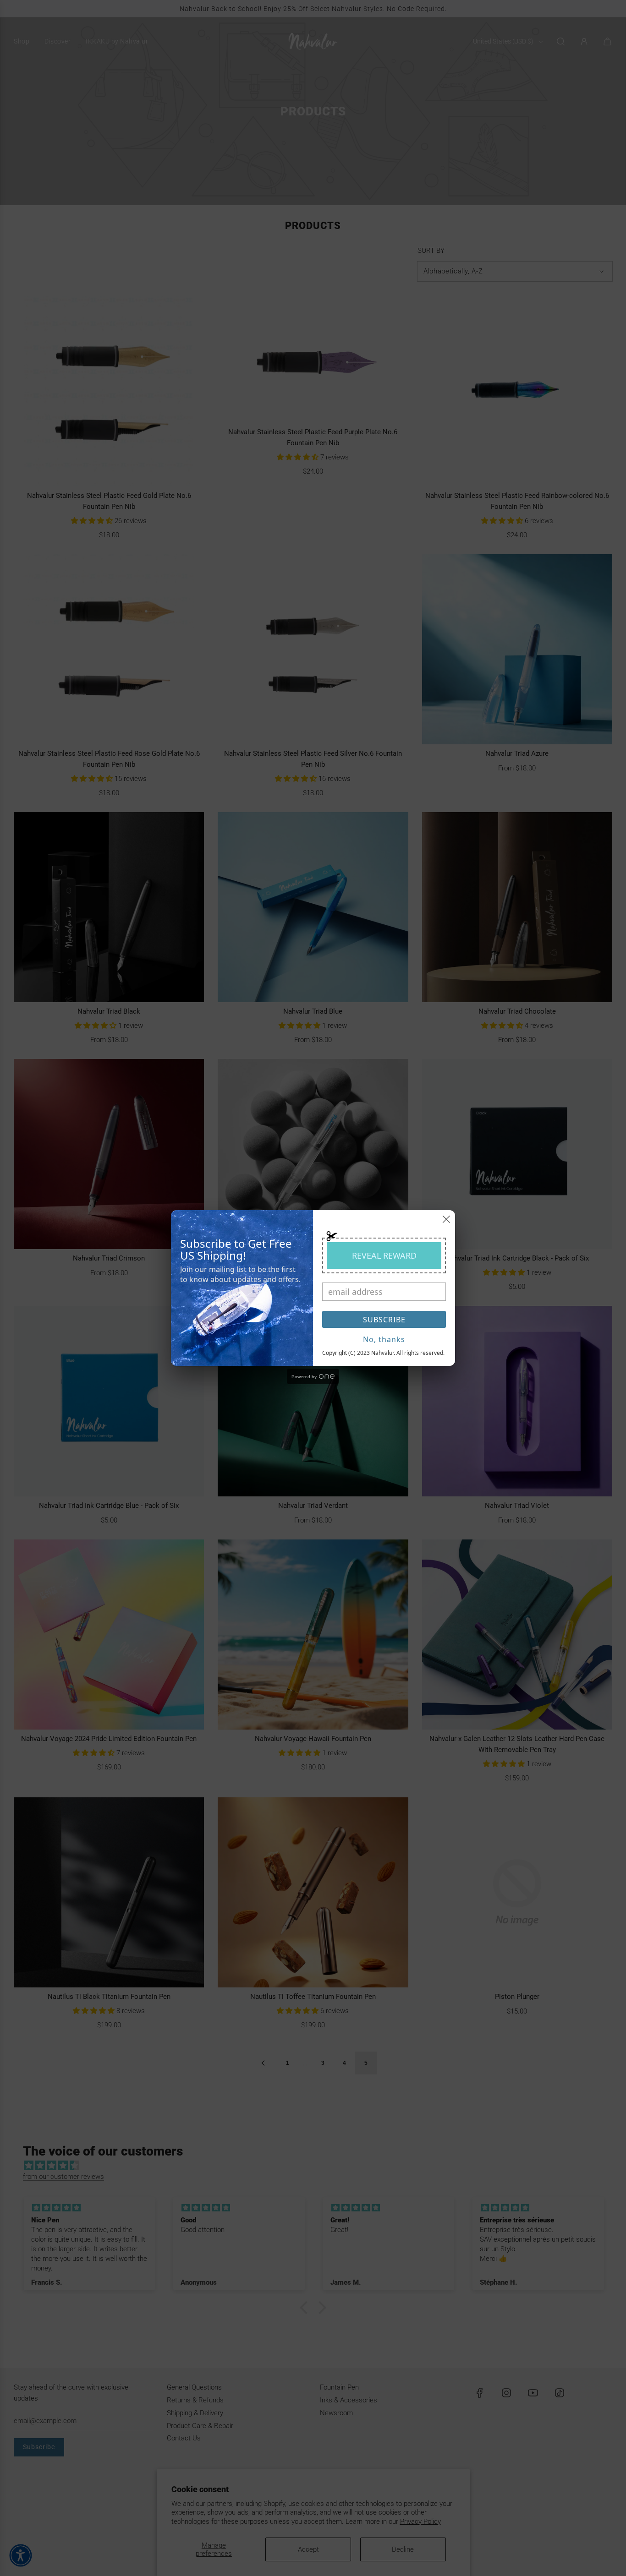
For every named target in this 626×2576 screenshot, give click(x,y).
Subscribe (384, 1320)
